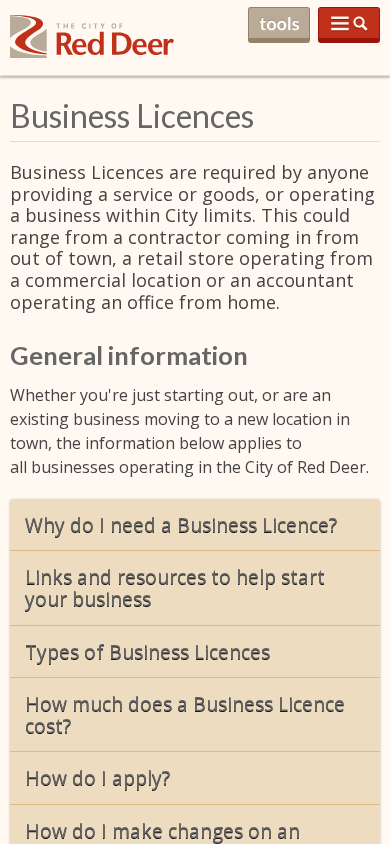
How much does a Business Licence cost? (185, 714)
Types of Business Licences (147, 651)
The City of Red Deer (92, 52)
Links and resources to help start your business (175, 587)
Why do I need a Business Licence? (181, 524)
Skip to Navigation (349, 25)
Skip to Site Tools (279, 25)
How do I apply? (97, 777)
